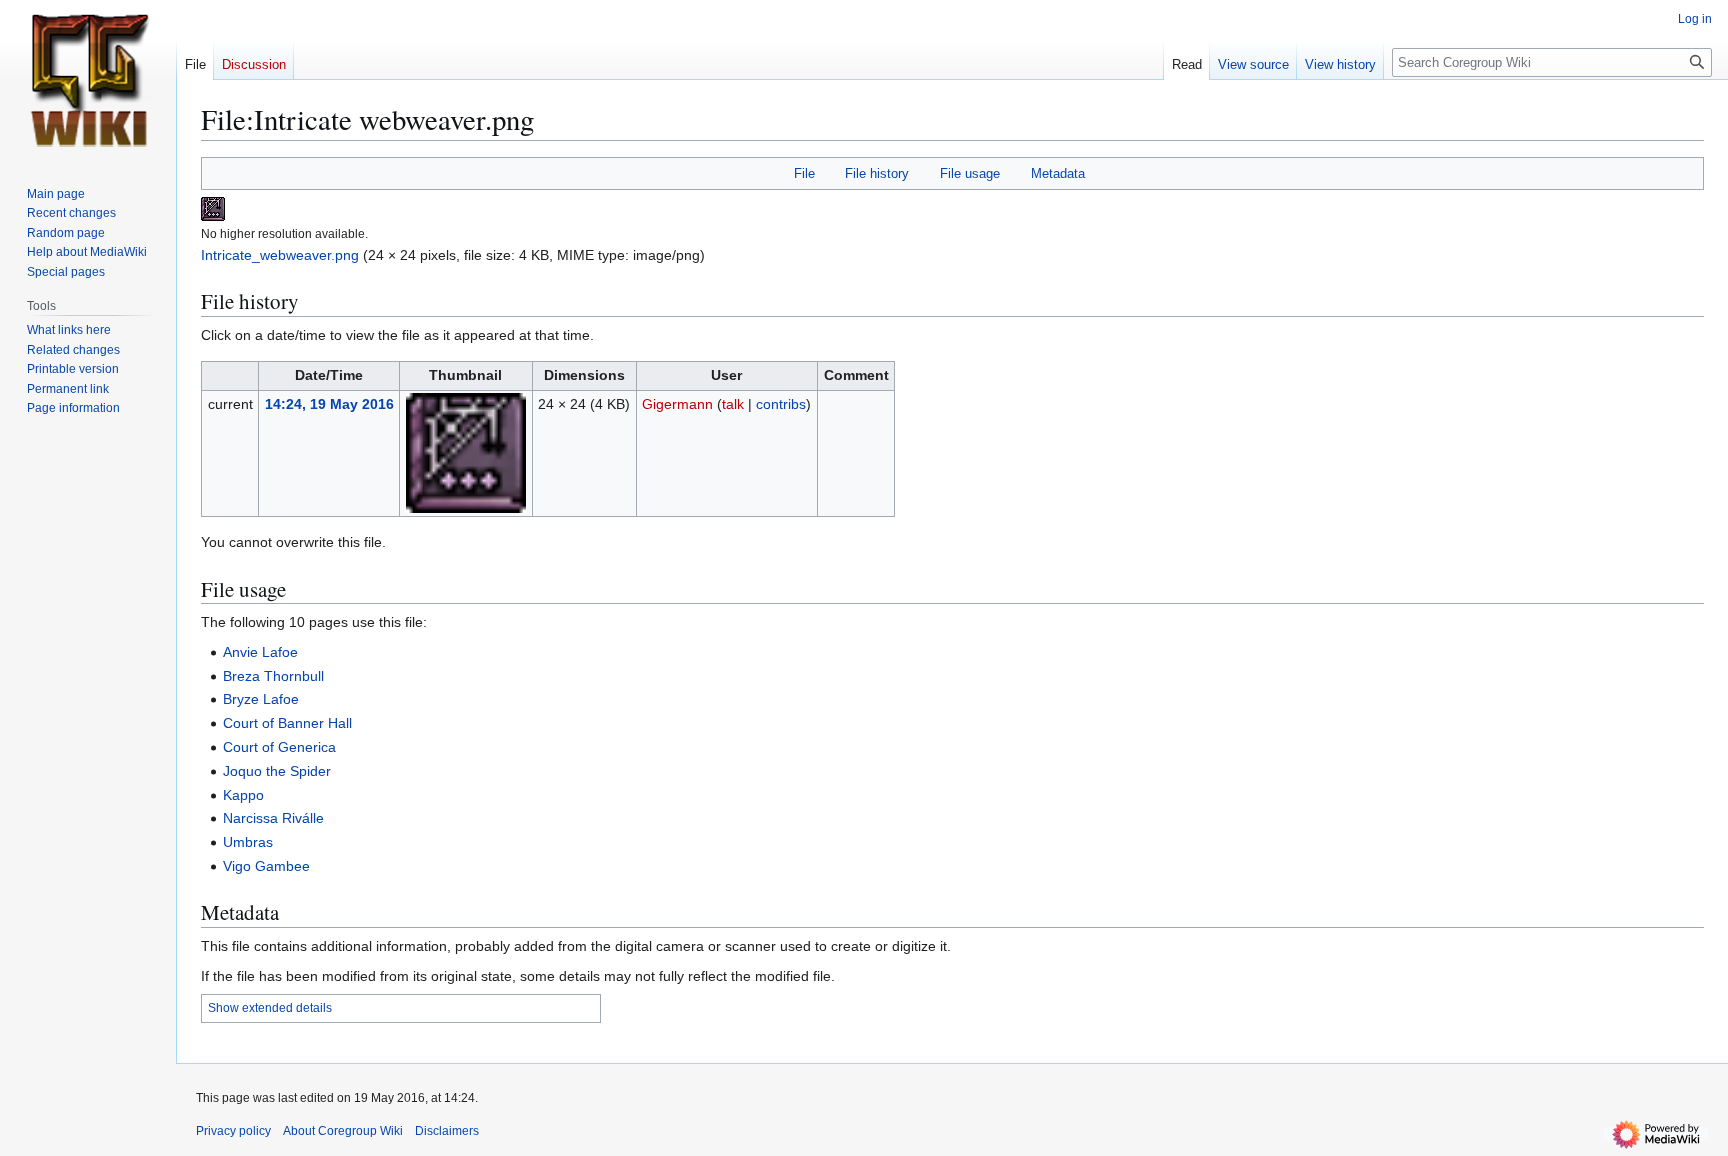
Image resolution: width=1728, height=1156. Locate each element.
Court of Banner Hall (287, 723)
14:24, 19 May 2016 (329, 404)
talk (733, 404)
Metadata (1058, 173)
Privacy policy (233, 1131)
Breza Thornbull (273, 676)
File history (877, 173)
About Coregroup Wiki (343, 1131)
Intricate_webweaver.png (280, 255)
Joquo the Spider (277, 771)
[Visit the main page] (88, 80)
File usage (970, 173)
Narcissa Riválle (273, 818)
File (804, 173)
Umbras (248, 842)
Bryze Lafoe (261, 699)
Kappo (243, 795)
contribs (781, 404)
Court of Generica (279, 747)
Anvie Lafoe (260, 652)
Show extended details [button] (270, 1008)
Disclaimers (447, 1131)
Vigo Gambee (266, 866)
